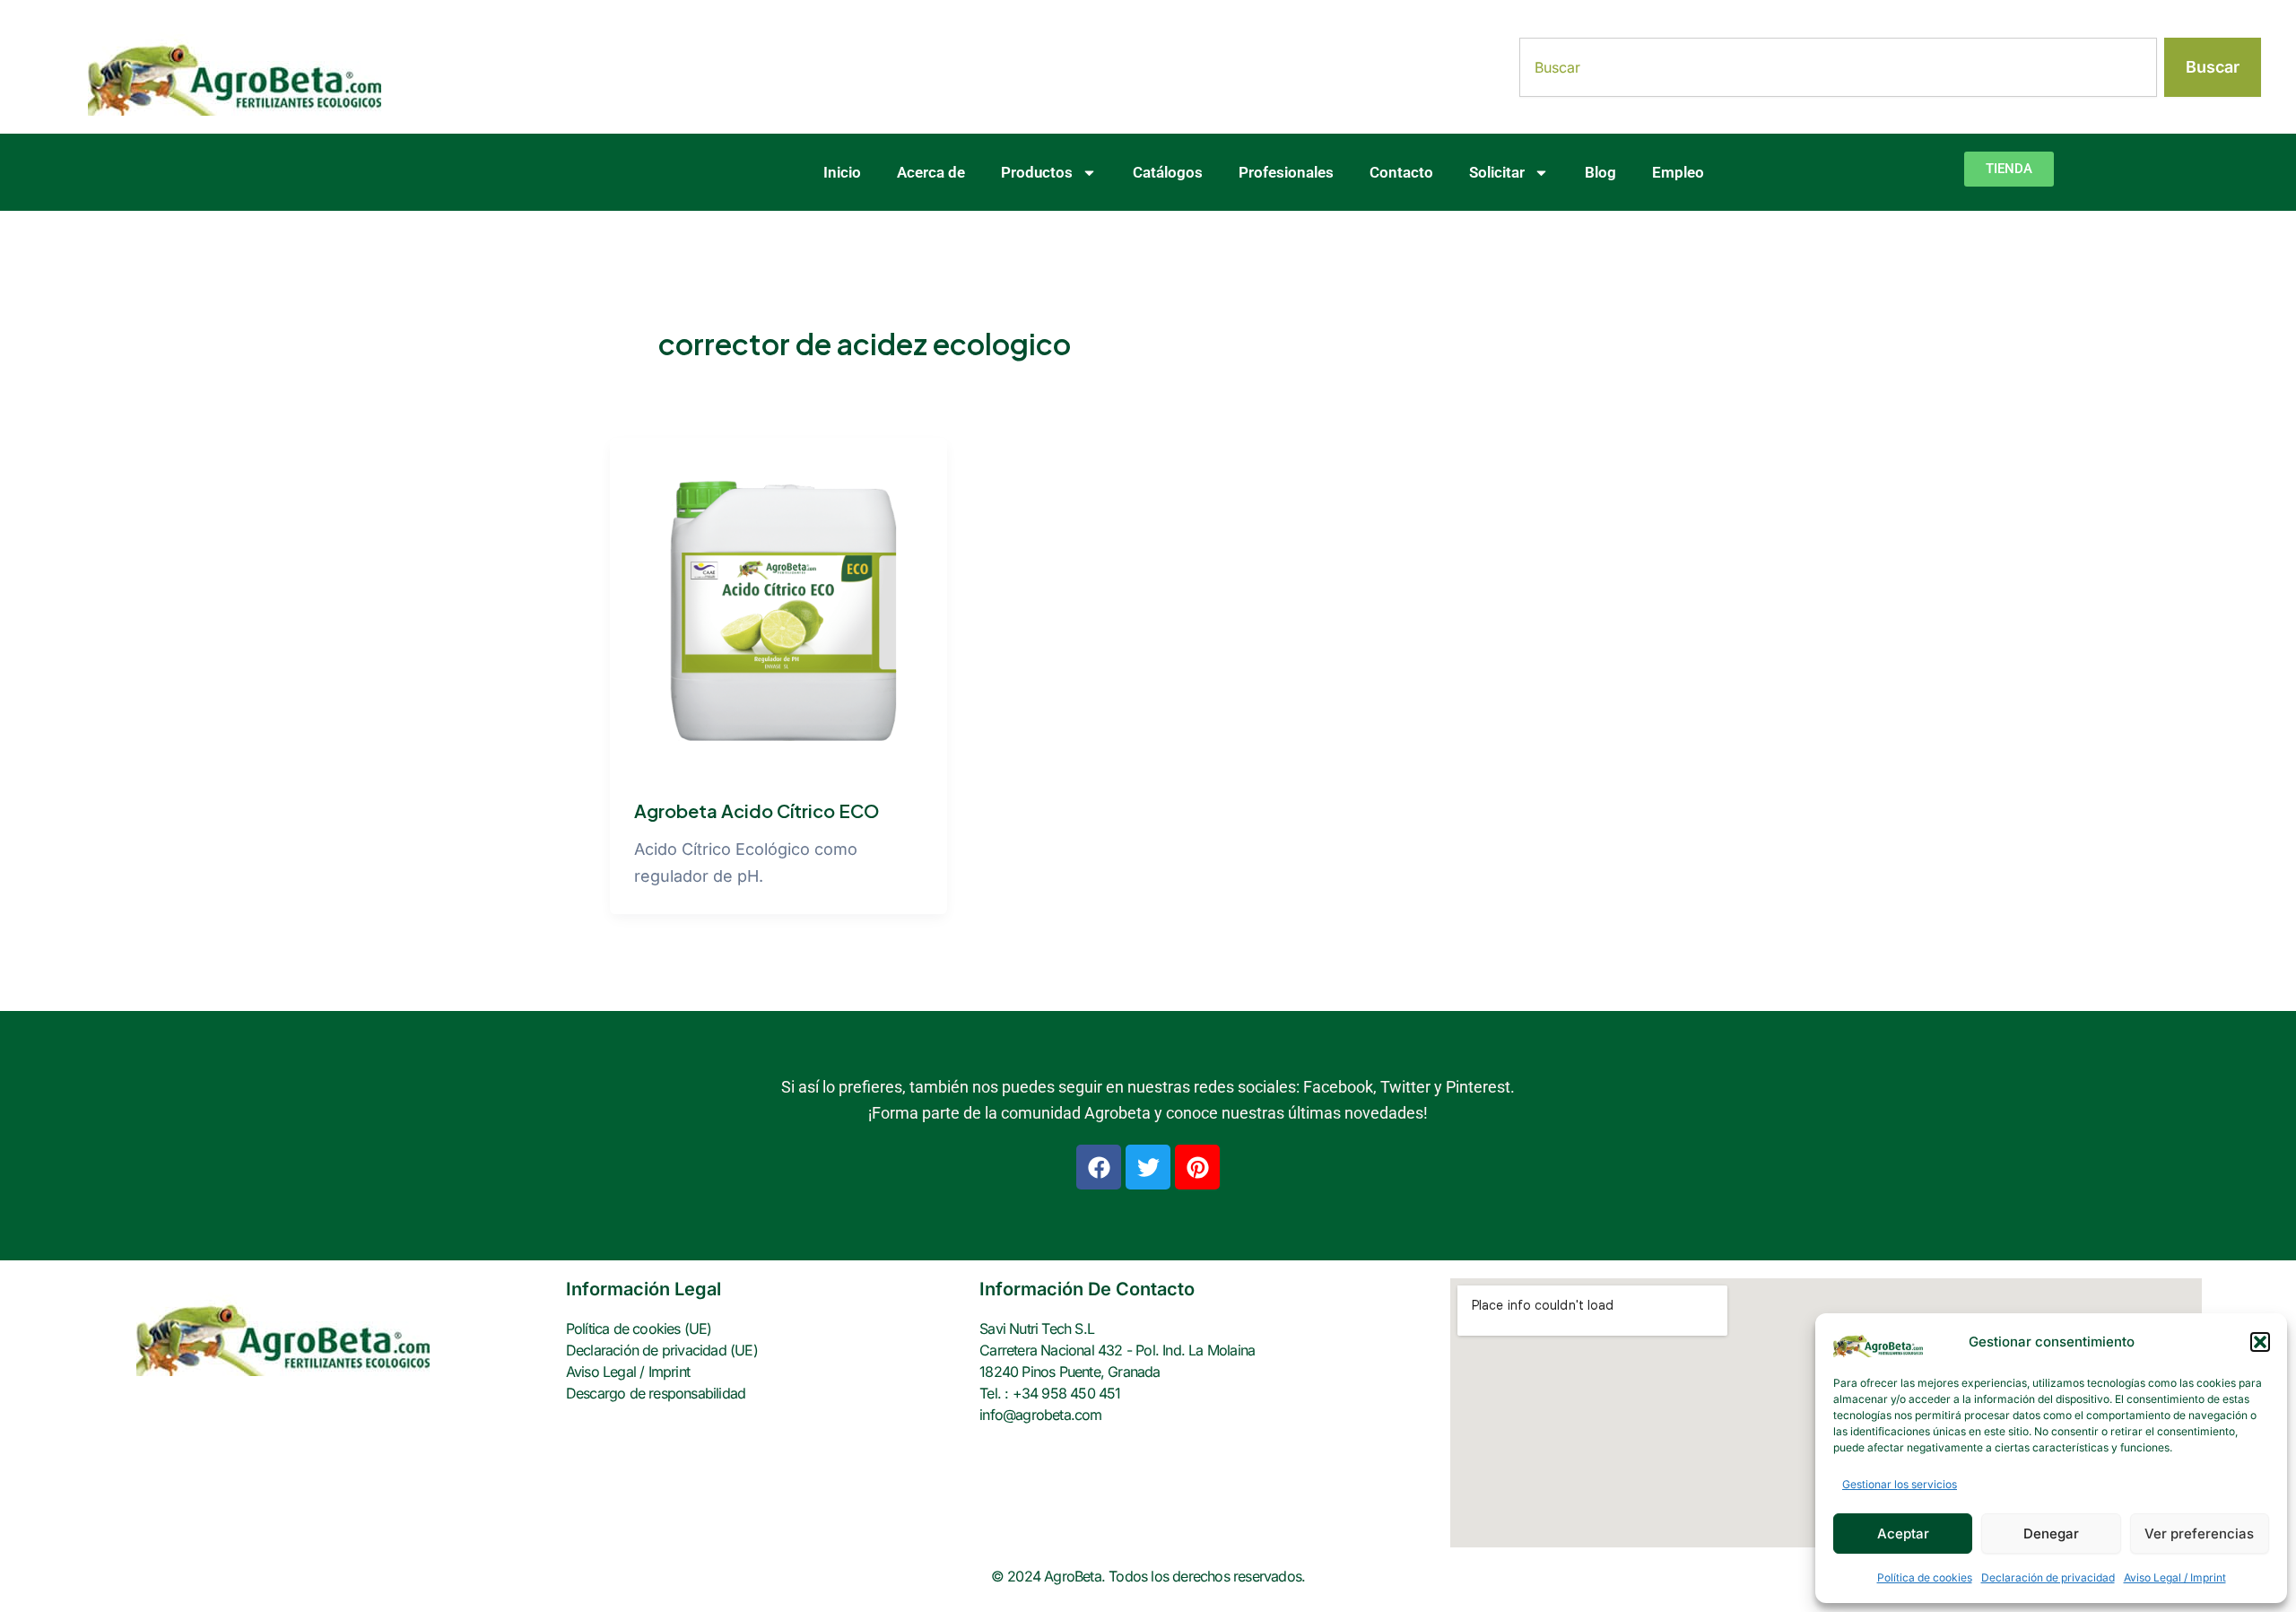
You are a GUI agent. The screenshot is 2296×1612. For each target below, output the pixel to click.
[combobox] (1838, 67)
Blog (1600, 172)
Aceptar (1903, 1534)
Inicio (842, 172)
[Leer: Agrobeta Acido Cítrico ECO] (778, 605)
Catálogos (1168, 172)
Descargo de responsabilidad (656, 1393)
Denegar (2051, 1534)
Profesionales (1286, 172)
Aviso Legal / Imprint (2175, 1577)
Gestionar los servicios (1900, 1484)
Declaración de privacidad (2048, 1577)
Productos (1037, 172)
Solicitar (1497, 172)
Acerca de (931, 172)
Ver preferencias (2199, 1534)
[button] (2260, 1342)
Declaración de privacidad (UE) (662, 1350)
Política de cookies (1925, 1577)
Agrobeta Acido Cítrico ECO (757, 810)
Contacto (1401, 172)
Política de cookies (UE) (639, 1329)
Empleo (1678, 172)
